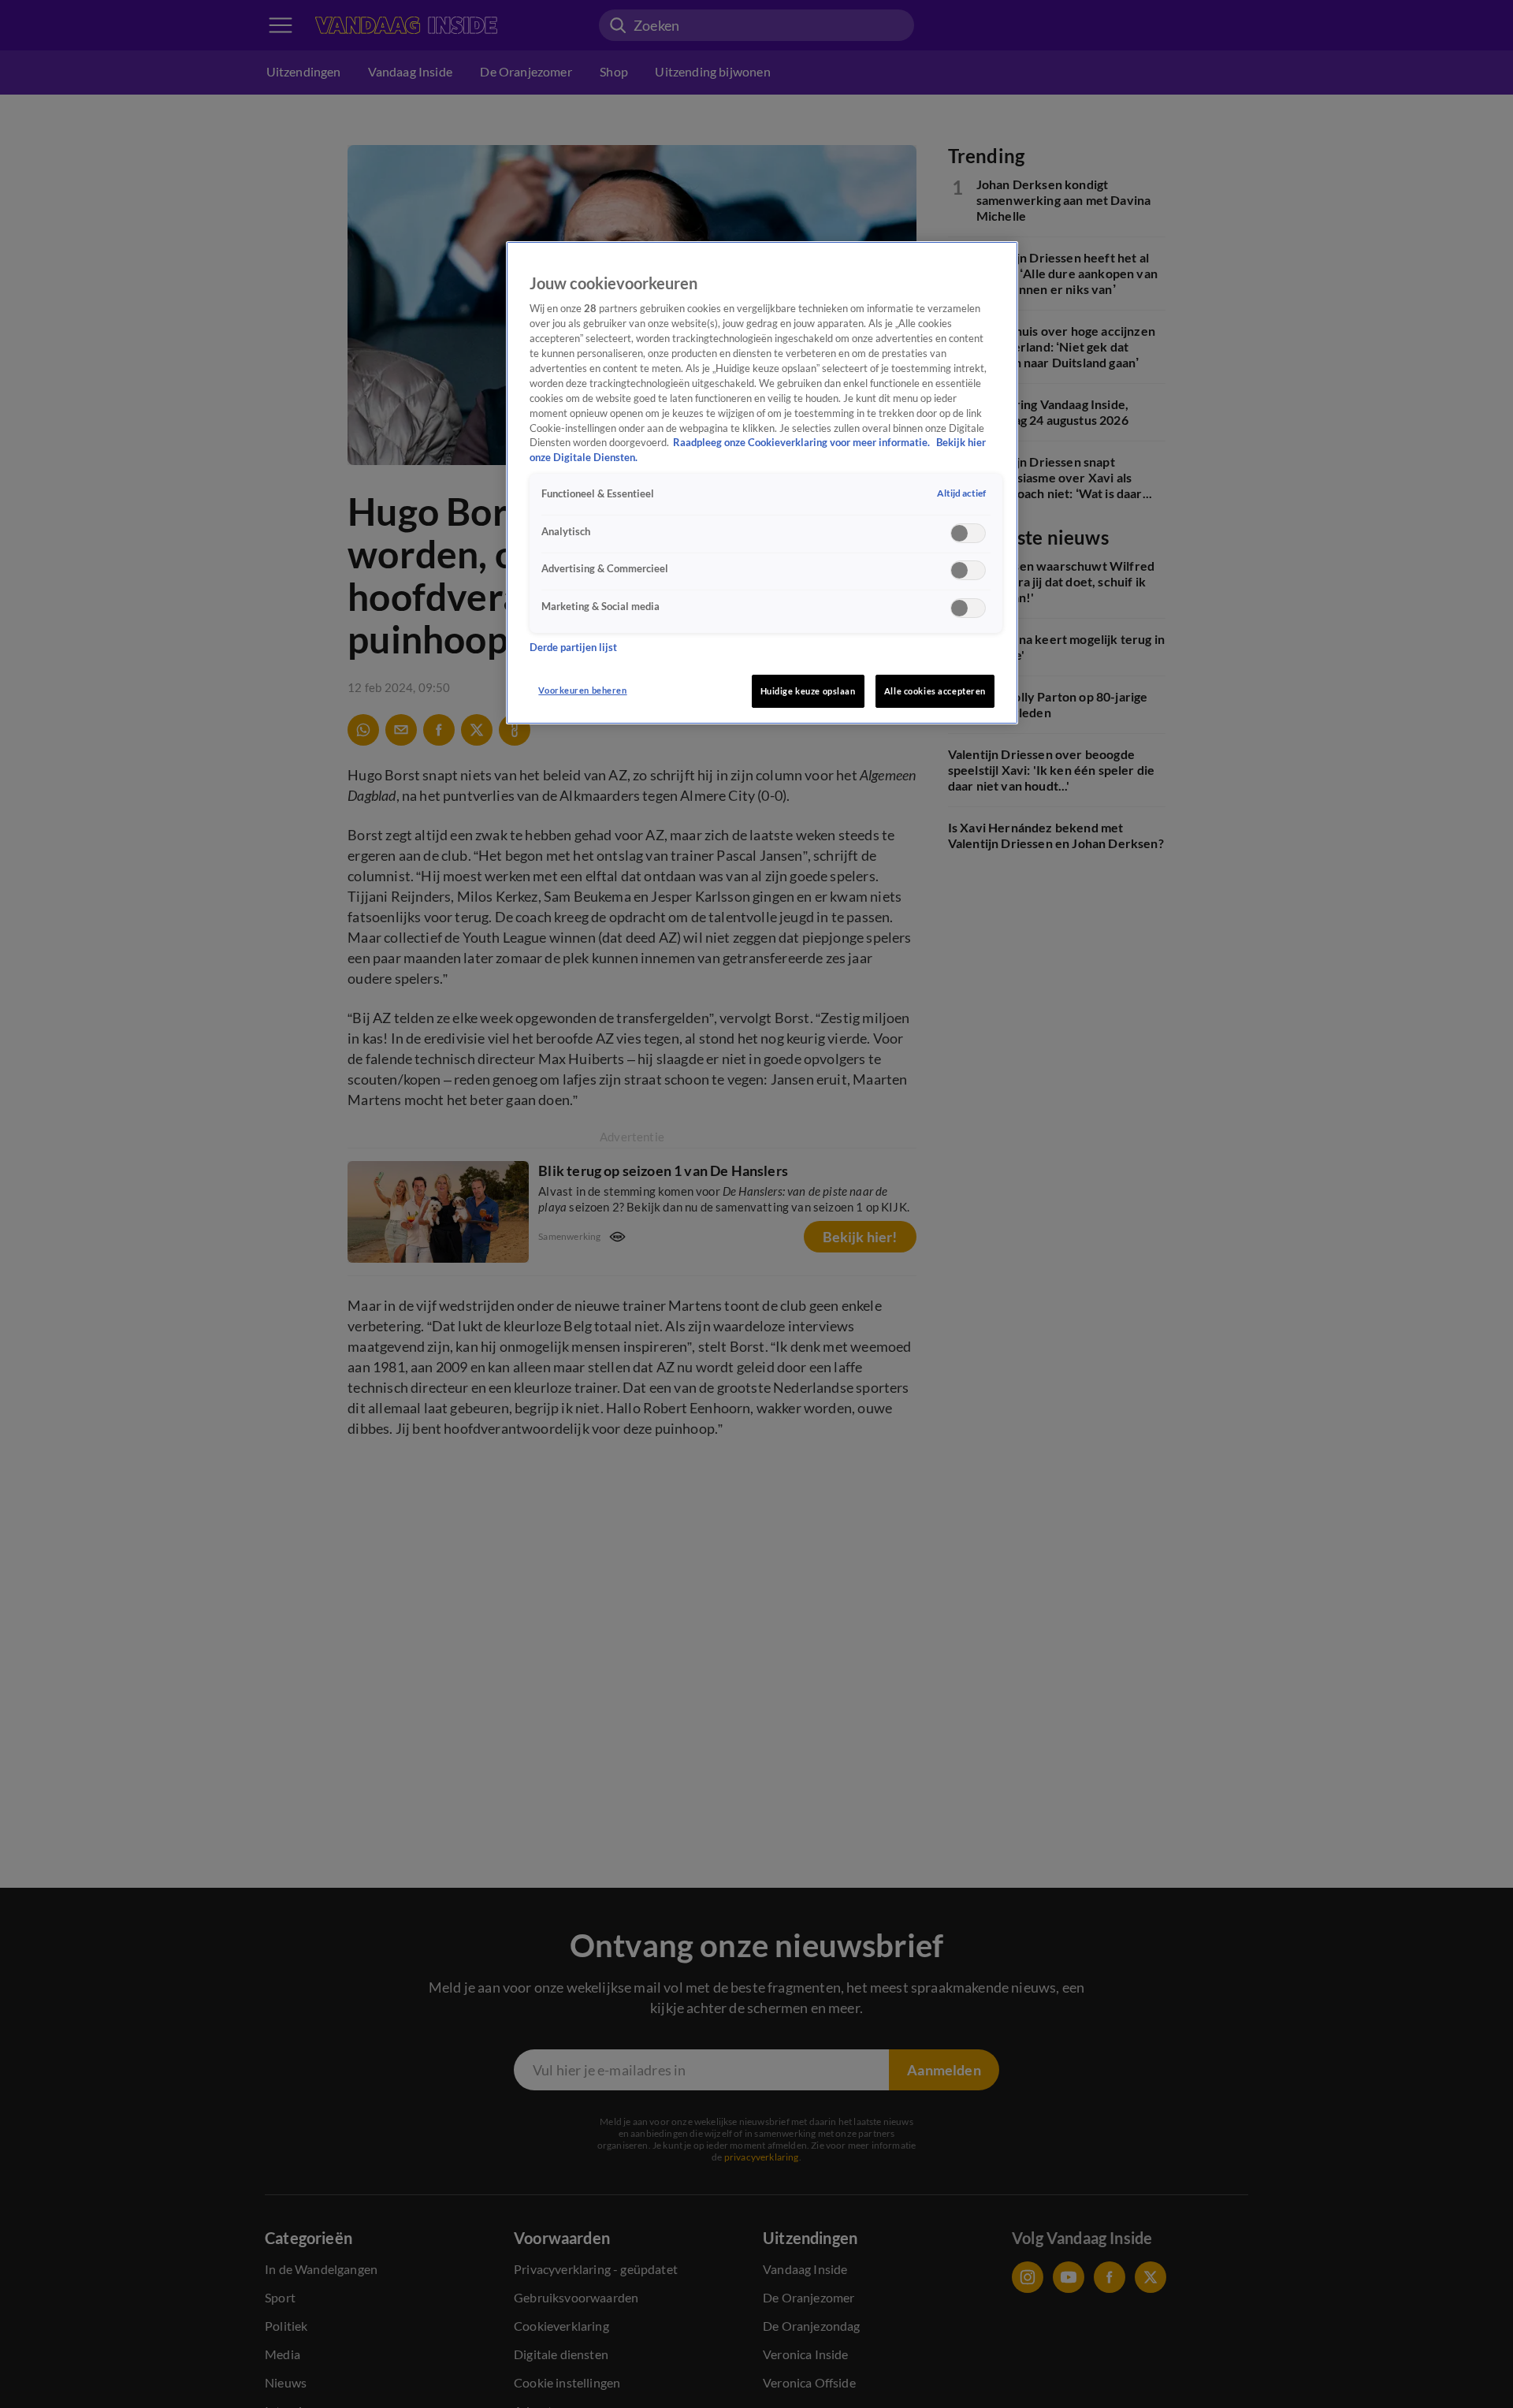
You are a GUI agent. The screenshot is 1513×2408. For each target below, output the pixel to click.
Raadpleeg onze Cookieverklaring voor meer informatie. (803, 443)
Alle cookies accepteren (935, 691)
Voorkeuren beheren (582, 690)
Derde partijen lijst (573, 647)
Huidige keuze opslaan (808, 691)
